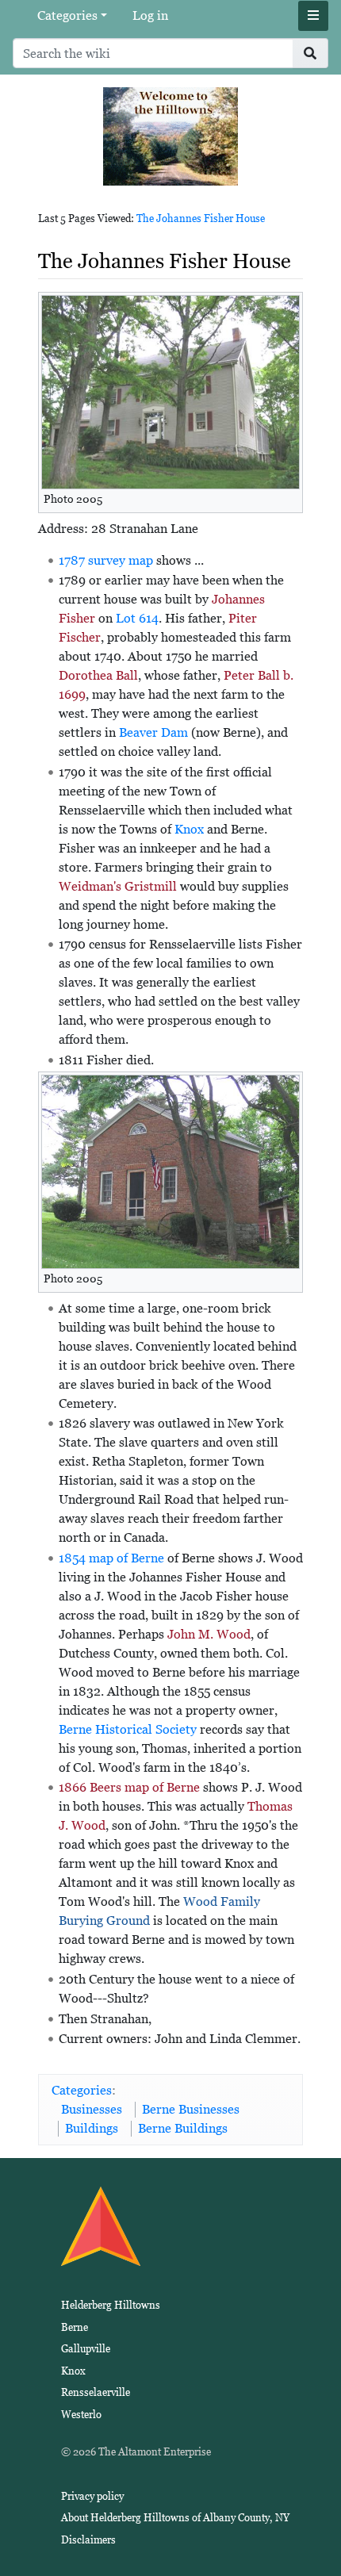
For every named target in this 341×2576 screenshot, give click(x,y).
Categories (67, 15)
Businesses (92, 2109)
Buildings (92, 2128)
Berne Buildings (183, 2128)
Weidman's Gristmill (118, 886)
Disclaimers (88, 2540)
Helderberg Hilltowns (111, 2305)
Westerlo (81, 2415)
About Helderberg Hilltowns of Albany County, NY (175, 2518)
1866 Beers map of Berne (129, 1787)
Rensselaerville (96, 2392)
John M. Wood (209, 1634)
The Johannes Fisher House (201, 218)
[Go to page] (310, 53)
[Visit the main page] (170, 135)
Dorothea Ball (98, 675)
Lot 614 (137, 618)
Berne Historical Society (128, 1729)
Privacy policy (92, 2496)
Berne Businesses (191, 2109)
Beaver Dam (153, 732)
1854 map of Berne (111, 1558)
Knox (189, 829)
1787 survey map (106, 560)
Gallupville (86, 2349)
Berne (75, 2327)
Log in (150, 15)
